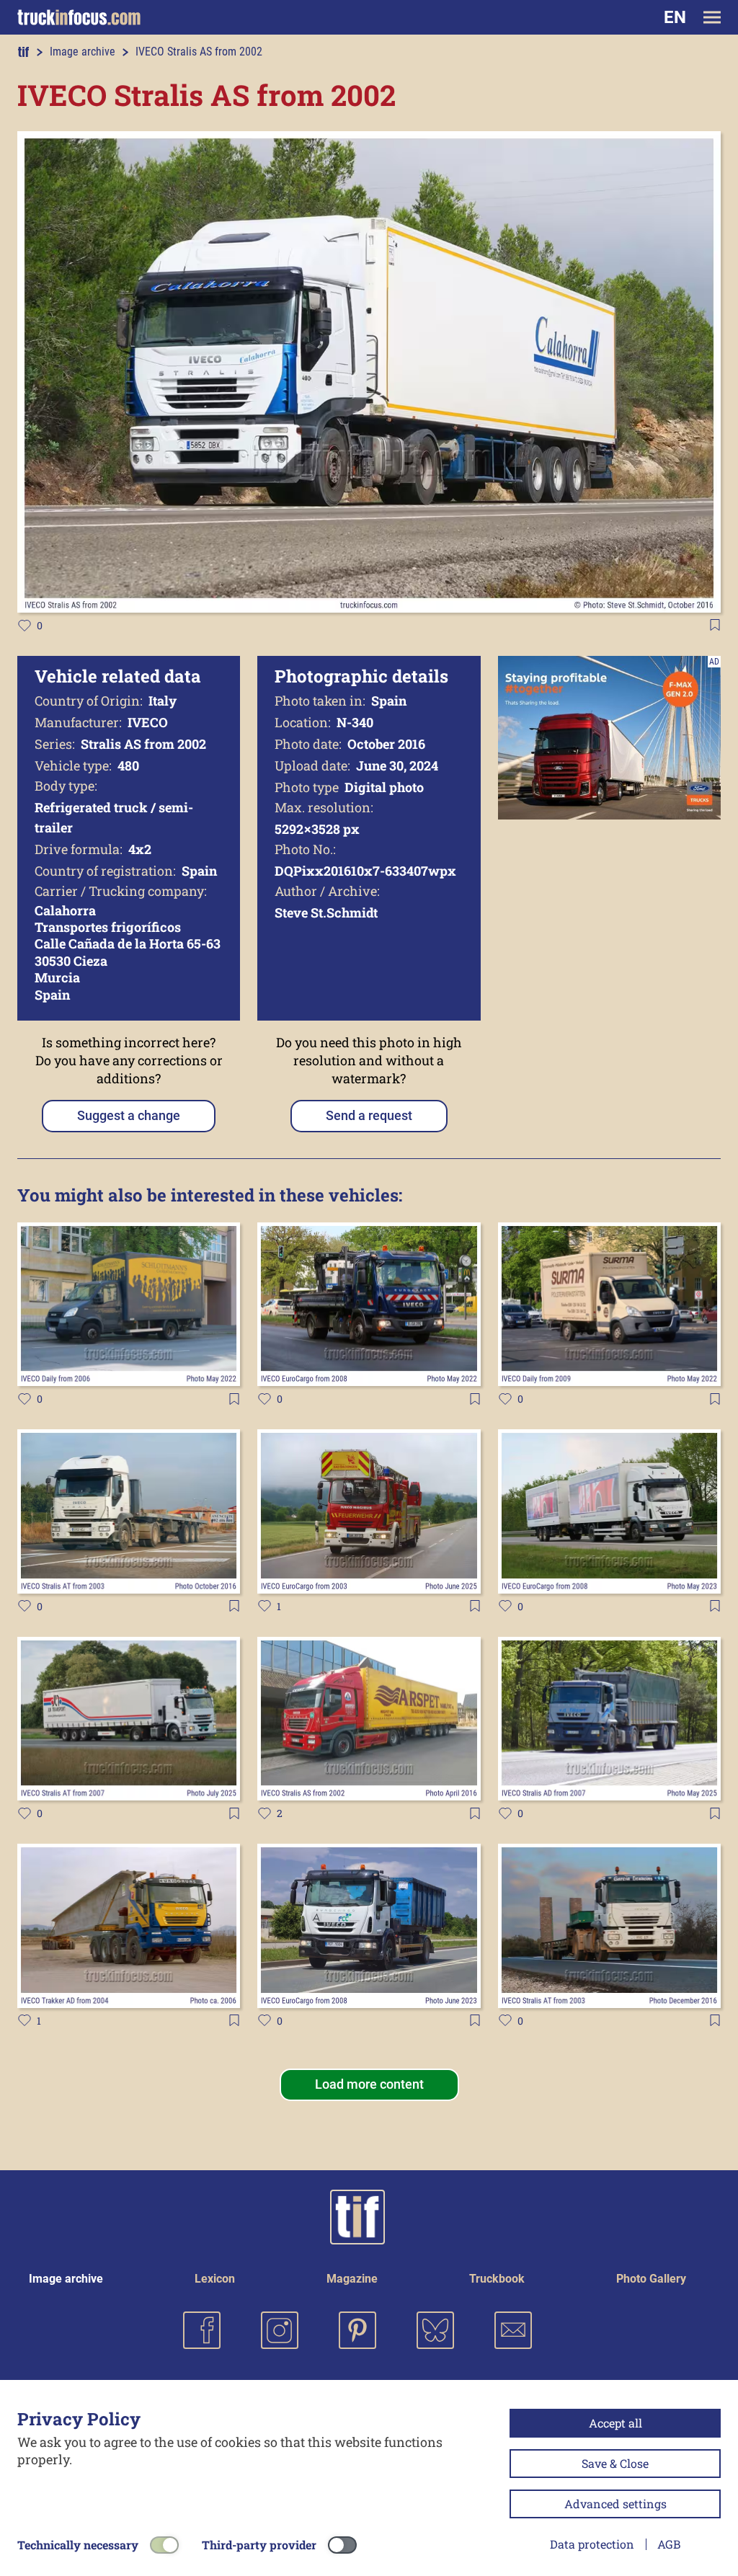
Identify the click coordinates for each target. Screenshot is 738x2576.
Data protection (592, 2544)
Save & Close (615, 2463)
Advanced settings (615, 2504)
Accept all (615, 2423)
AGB (669, 2544)
